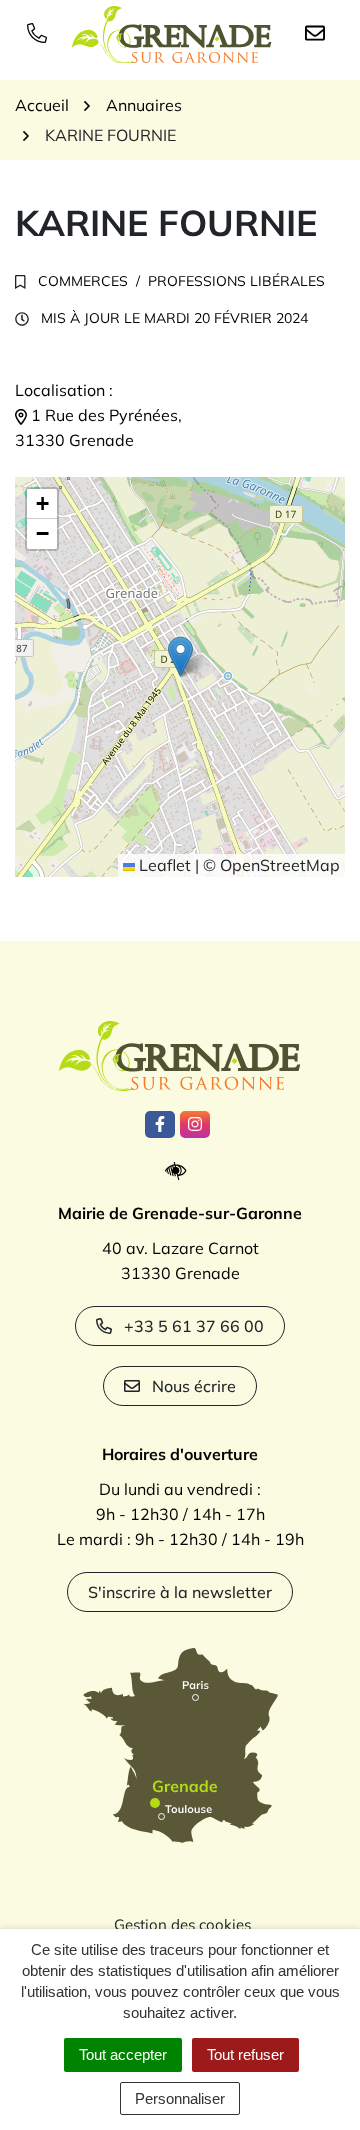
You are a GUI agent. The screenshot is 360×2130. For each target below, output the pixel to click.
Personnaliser (180, 2098)
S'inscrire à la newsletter (180, 1592)
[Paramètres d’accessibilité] (180, 1171)
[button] (180, 656)
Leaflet (163, 865)
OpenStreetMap (280, 865)
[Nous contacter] (319, 32)
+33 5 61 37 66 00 (194, 1326)
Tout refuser (245, 2054)
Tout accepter (123, 2054)
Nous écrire (194, 1386)
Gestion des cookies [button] (182, 1924)
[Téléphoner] (41, 32)
